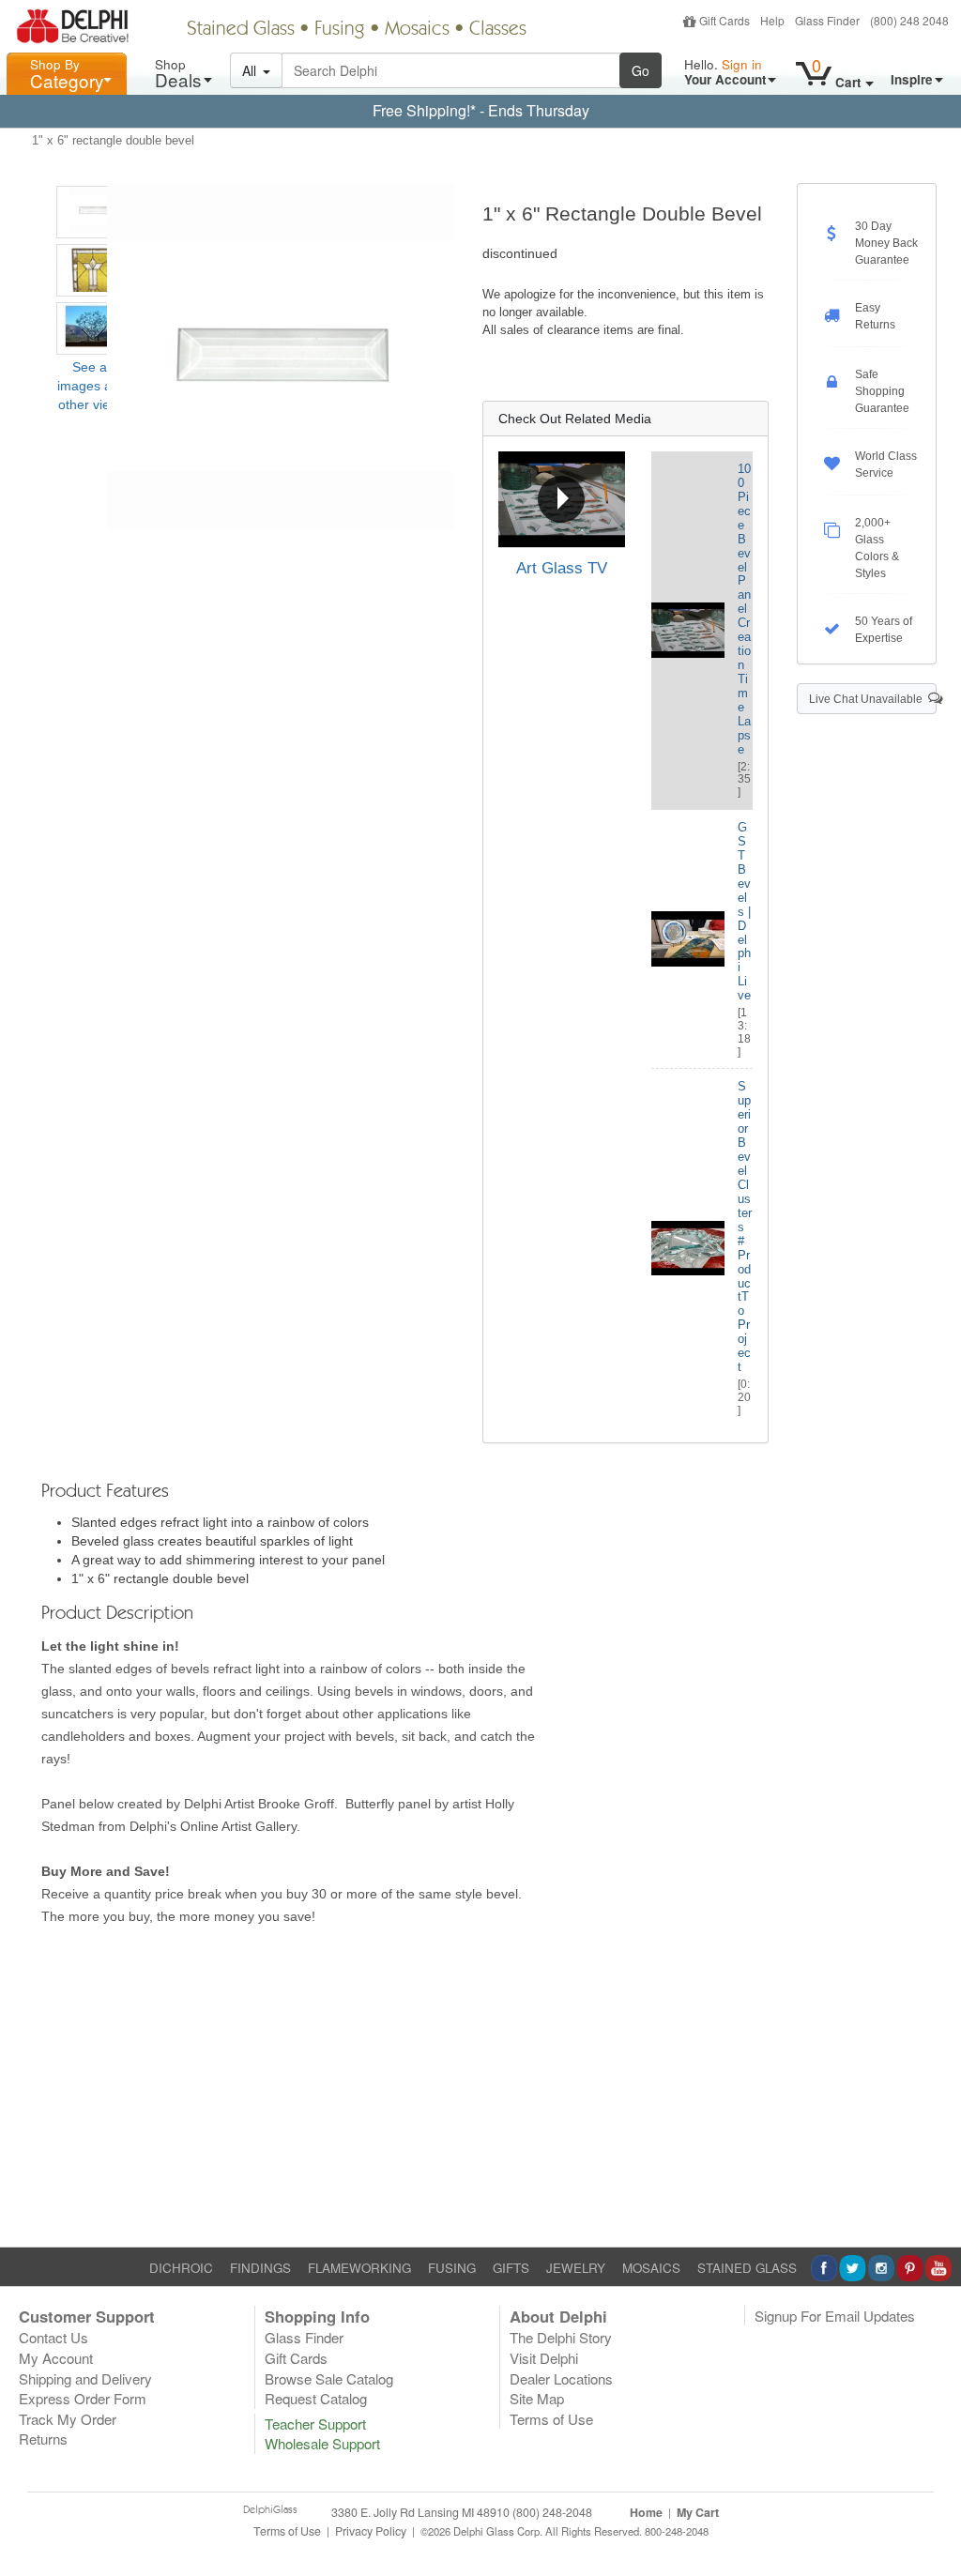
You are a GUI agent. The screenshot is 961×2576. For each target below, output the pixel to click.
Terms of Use (551, 2419)
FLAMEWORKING (359, 2268)
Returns (43, 2439)
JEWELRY (576, 2268)
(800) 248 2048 (909, 20)
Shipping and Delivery (85, 2378)
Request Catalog (316, 2398)
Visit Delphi (544, 2358)
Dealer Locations (561, 2378)
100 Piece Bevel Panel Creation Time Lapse (744, 609)
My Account (56, 2358)
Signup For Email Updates (835, 2316)
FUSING (452, 2268)
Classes (498, 30)
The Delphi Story (561, 2337)
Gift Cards (725, 20)
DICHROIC (181, 2268)
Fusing (340, 30)
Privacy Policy (371, 2531)
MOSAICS (651, 2268)
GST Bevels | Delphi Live (744, 911)
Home (646, 2512)
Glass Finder (827, 20)
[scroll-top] (933, 2540)
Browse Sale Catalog (329, 2378)
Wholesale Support (322, 2443)
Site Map (537, 2398)
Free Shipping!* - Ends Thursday (481, 110)
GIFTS (511, 2268)
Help (772, 20)
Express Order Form (83, 2398)
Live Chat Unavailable (869, 699)
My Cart (698, 2512)
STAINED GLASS (747, 2268)
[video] (562, 499)
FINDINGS (260, 2268)
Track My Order (68, 2419)
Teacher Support (315, 2424)
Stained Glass (241, 30)
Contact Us (53, 2337)
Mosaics (417, 30)
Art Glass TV (562, 568)
